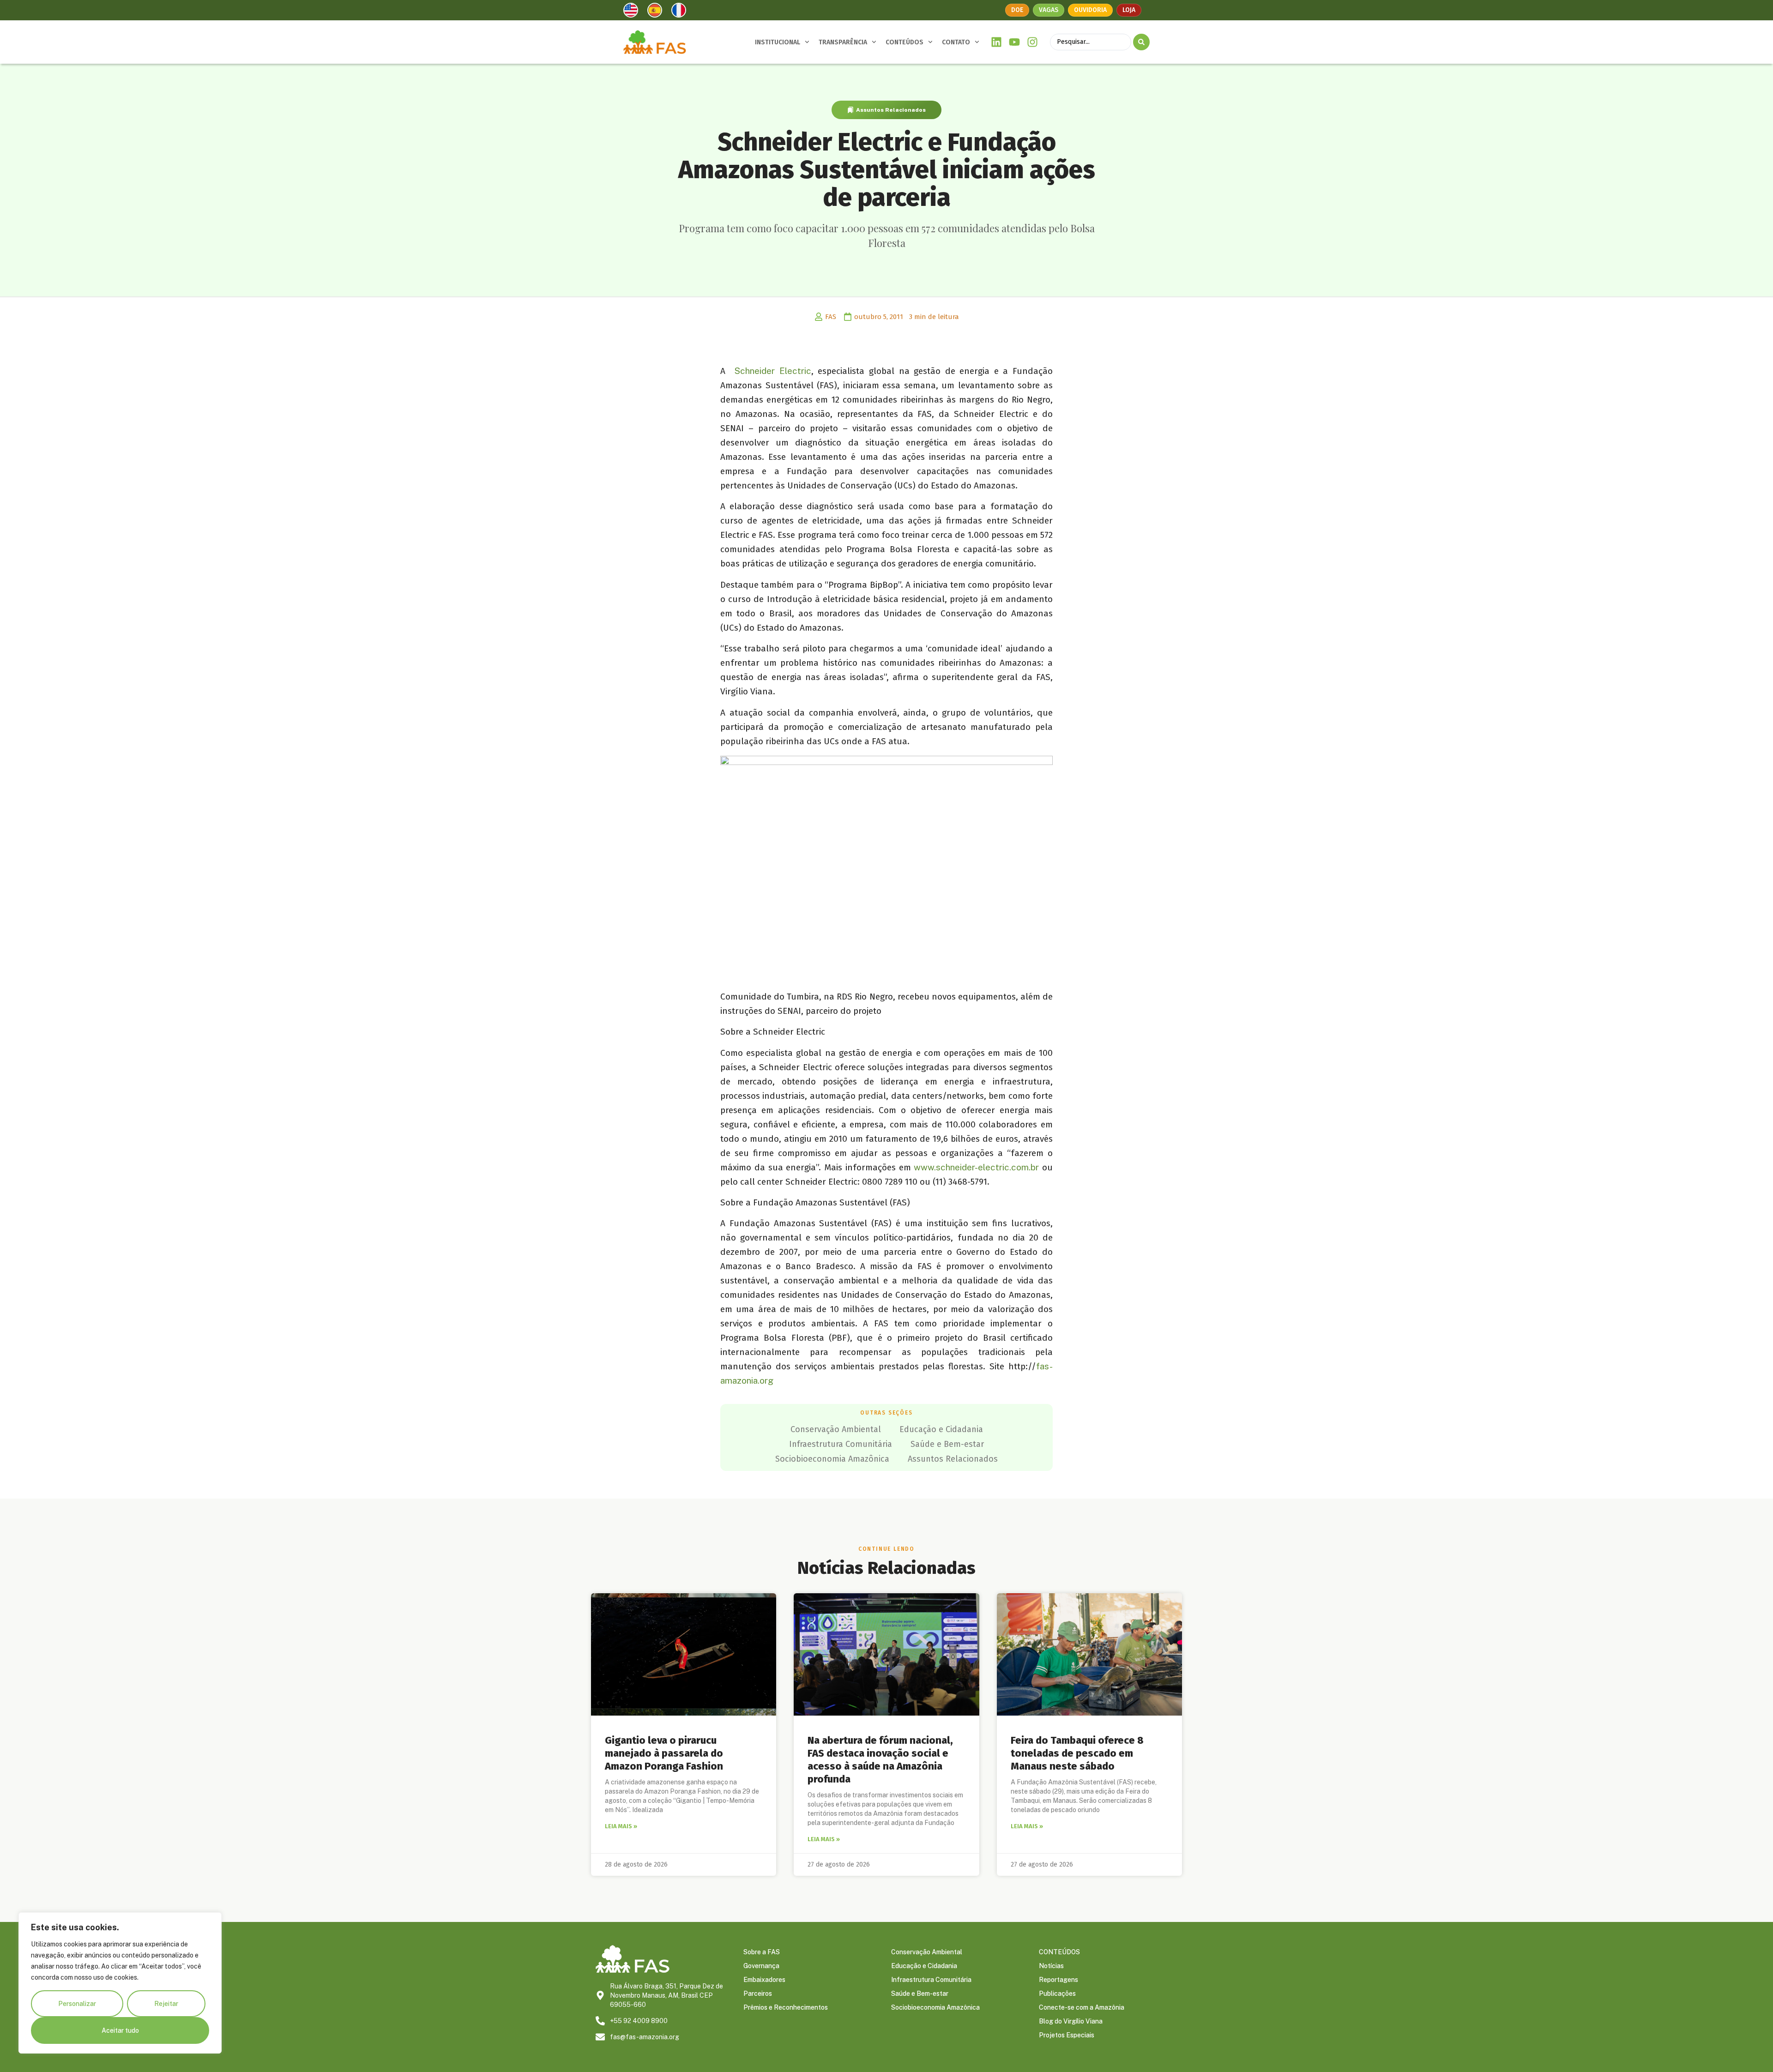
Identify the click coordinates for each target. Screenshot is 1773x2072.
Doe (1017, 10)
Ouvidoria (1090, 10)
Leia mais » (621, 1826)
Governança (761, 1966)
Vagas (1049, 10)
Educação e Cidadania (941, 1429)
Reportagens (1058, 1980)
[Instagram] (1032, 42)
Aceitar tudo (120, 2030)
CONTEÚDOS (905, 42)
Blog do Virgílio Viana (1071, 2021)
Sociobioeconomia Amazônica (832, 1459)
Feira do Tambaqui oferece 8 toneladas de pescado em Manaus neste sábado (1077, 1753)
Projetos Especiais (1067, 2035)
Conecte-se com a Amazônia (1082, 2007)
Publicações (1057, 1994)
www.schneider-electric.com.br (976, 1167)
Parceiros (758, 1994)
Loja (1129, 10)
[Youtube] (1015, 42)
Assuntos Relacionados (891, 110)
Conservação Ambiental (836, 1429)
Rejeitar (166, 2004)
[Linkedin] (997, 42)
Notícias (1051, 1966)
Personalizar (77, 2004)
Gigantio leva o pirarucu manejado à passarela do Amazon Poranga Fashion (664, 1753)
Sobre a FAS (762, 1952)
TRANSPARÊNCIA (843, 42)
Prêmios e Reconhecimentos (786, 2007)
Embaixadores (764, 1980)
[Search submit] (1141, 42)
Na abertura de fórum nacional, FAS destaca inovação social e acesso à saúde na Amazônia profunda (880, 1760)
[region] (120, 1983)
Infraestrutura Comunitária (841, 1444)
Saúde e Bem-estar (947, 1444)
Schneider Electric (773, 371)
